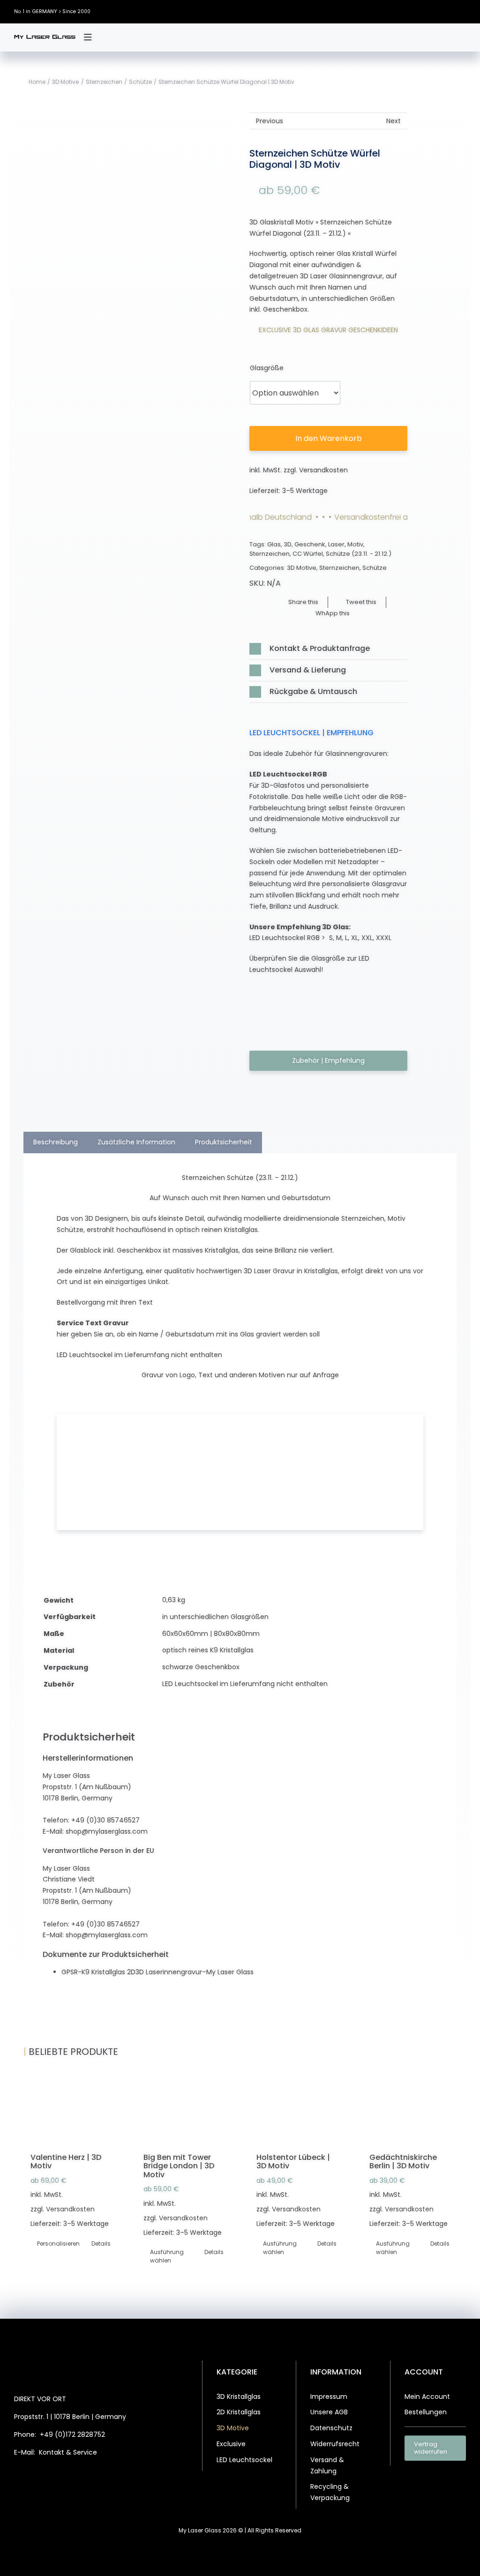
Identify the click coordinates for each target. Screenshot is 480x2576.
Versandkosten (323, 470)
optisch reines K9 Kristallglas (208, 1650)
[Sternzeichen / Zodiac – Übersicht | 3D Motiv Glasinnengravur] (151, 601)
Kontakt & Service (68, 2452)
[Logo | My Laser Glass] (45, 38)
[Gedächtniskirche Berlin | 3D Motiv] (409, 2113)
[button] (328, 649)
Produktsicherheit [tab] (224, 1142)
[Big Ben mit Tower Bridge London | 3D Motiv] (184, 2113)
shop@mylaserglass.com (107, 1831)
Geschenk (310, 544)
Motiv (355, 544)
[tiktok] (450, 11)
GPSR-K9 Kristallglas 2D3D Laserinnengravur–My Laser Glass (157, 1972)
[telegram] (105, 2477)
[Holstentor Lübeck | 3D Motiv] (296, 2113)
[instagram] (435, 11)
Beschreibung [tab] (56, 1142)
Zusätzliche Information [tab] (136, 1142)
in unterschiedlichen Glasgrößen (215, 1617)
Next (394, 121)
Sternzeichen (270, 554)
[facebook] (407, 11)
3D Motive (302, 568)
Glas (274, 544)
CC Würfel (308, 554)
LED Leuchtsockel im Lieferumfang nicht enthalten (245, 1684)
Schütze (375, 568)
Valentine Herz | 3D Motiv (66, 2162)
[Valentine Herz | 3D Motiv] (71, 2113)
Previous (270, 121)
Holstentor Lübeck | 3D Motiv (293, 2162)
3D (288, 544)
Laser (336, 544)
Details (101, 2244)
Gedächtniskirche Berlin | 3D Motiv (403, 2162)
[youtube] (464, 11)
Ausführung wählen (166, 2256)
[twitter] (421, 11)
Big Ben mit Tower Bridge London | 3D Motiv (179, 2166)
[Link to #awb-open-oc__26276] (88, 37)
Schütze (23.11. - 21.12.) (359, 554)
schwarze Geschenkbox (201, 1667)
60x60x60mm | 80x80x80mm (211, 1634)
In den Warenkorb (329, 438)
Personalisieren (53, 2244)
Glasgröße (267, 368)
